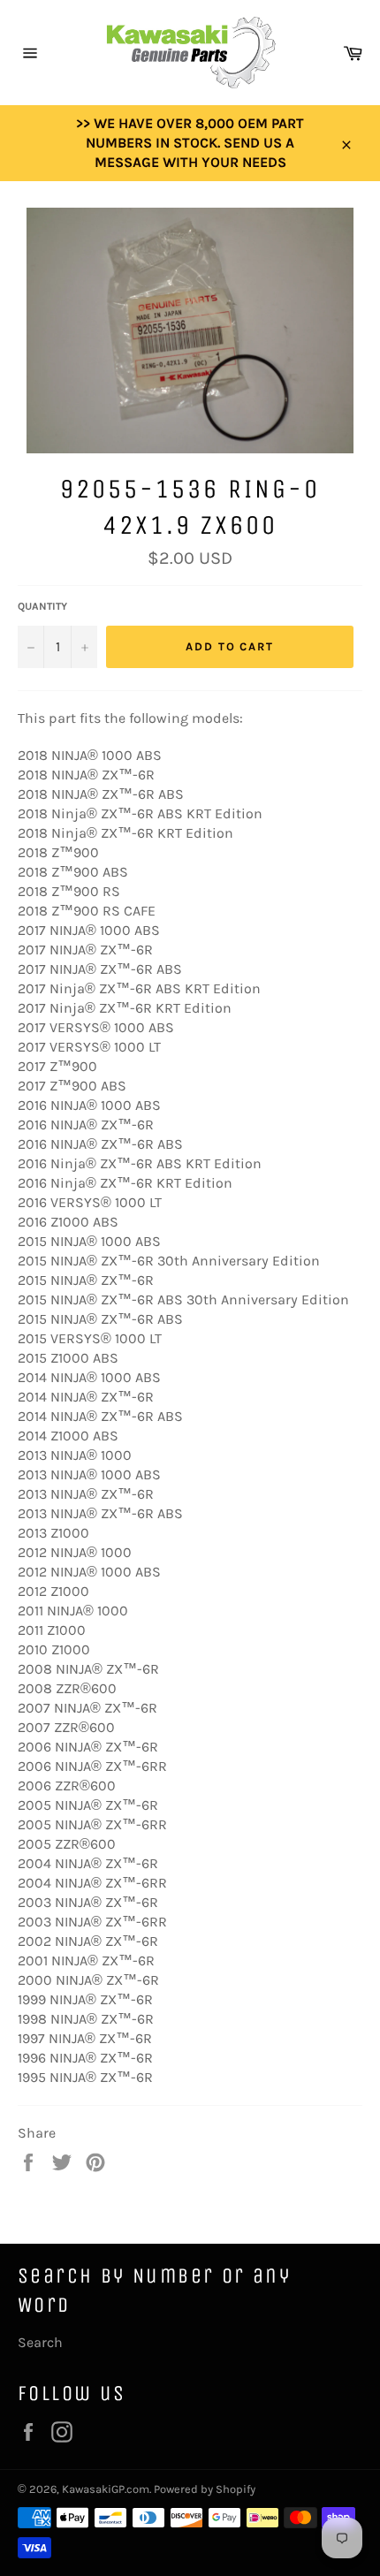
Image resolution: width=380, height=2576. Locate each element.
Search (40, 2342)
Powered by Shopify (205, 2489)
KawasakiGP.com (106, 2489)
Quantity (42, 606)
